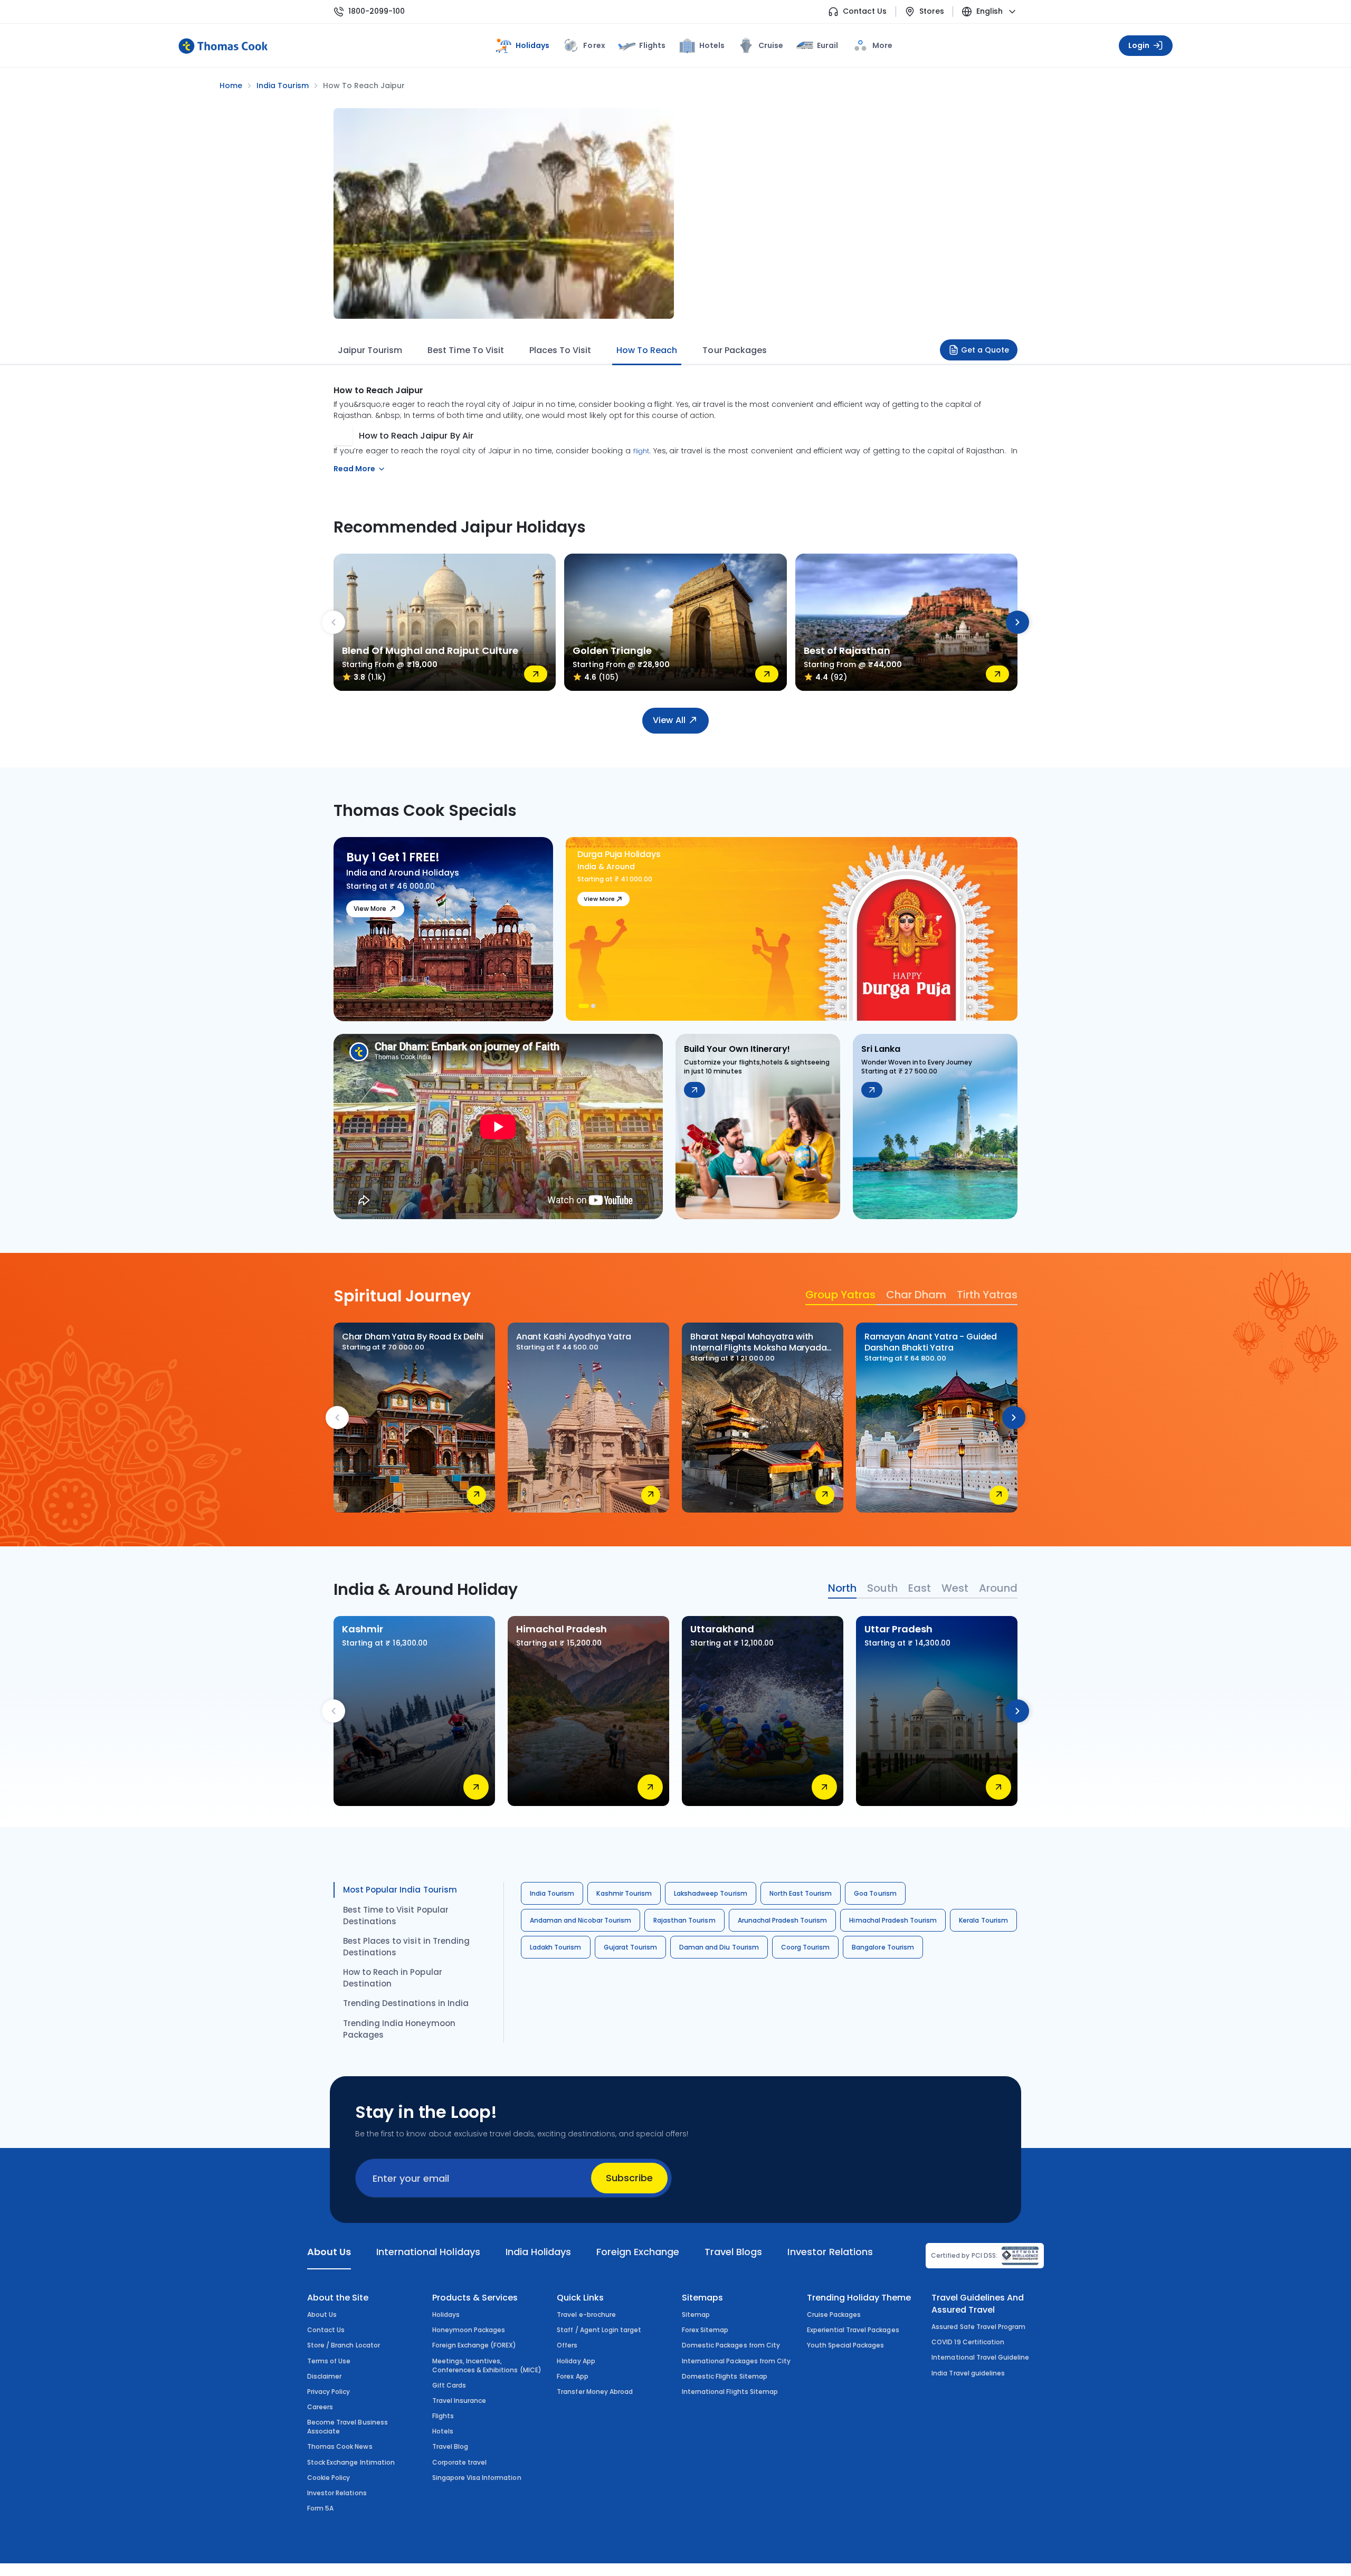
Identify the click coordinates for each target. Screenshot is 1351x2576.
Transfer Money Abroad (595, 2392)
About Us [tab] (329, 2252)
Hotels (712, 45)
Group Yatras (840, 1295)
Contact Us (865, 11)
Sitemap (696, 2314)
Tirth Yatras (987, 1295)
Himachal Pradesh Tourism (893, 1920)
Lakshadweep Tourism (711, 1893)
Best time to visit (465, 350)
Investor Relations (337, 2493)
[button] (582, 1006)
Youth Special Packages (846, 2345)
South (882, 1588)
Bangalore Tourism (883, 1947)
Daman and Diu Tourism (719, 1947)
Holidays (446, 2314)
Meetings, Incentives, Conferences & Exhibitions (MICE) (487, 2365)
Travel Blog (450, 2446)
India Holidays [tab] (538, 2252)
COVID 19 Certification (968, 2342)
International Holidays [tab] (428, 2252)
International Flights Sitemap (730, 2392)
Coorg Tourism (805, 1947)
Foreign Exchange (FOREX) (474, 2345)
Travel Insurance (459, 2401)
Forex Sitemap (705, 2330)
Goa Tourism (875, 1893)
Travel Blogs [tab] (733, 2252)
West (955, 1588)
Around (998, 1588)
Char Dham (916, 1295)
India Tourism (552, 1893)
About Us (322, 2314)
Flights (652, 45)
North (842, 1588)
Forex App (572, 2376)
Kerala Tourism (983, 1920)
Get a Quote (985, 350)
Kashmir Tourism (624, 1893)
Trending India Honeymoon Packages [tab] (399, 2029)
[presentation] (334, 622)
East (920, 1588)
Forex (594, 45)
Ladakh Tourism (556, 1947)
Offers (567, 2345)
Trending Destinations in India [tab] (406, 2003)
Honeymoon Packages (469, 2330)
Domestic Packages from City (731, 2345)
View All (669, 720)
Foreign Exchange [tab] (638, 2252)
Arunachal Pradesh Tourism (783, 1920)
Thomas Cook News (340, 2446)
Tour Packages (734, 350)
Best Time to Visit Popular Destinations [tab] (396, 1916)
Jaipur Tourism (370, 350)
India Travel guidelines (968, 2373)
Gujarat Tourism (631, 1947)
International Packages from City (736, 2361)
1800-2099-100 (377, 11)
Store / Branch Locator (344, 2345)
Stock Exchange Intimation (351, 2462)
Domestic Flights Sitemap (725, 2376)
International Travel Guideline (980, 2357)
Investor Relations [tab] (830, 2252)
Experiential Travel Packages (853, 2330)
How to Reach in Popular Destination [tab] (393, 1978)
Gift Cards (449, 2385)
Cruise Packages (834, 2314)
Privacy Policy (329, 2392)
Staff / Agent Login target (599, 2330)
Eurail (827, 45)
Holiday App (576, 2361)
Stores (932, 11)
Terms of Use (329, 2361)
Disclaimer (324, 2376)
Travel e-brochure (586, 2314)
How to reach (647, 350)
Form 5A (320, 2508)
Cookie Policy (329, 2478)
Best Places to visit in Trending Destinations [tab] (406, 1947)
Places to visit (560, 350)
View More (370, 909)
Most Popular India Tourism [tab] (400, 1890)
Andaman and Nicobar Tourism (581, 1920)
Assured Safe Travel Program (978, 2327)
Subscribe (629, 2178)
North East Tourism (801, 1893)
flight (641, 451)
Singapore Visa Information (477, 2478)
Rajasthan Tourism (684, 1920)
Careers (320, 2407)
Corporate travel (460, 2462)
